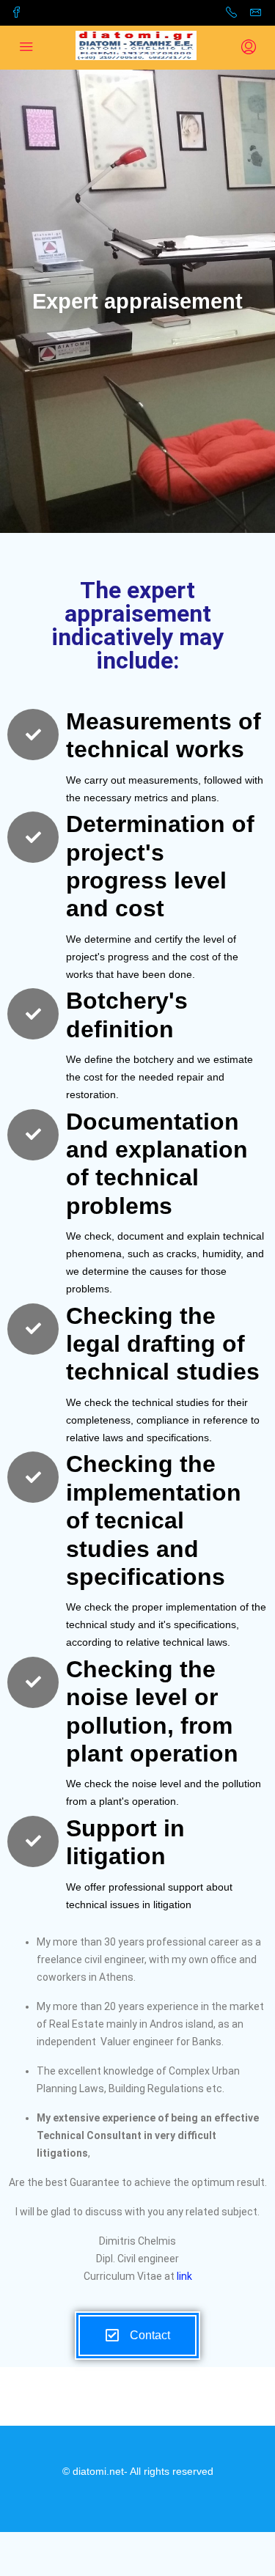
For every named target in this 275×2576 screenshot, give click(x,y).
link (184, 2276)
